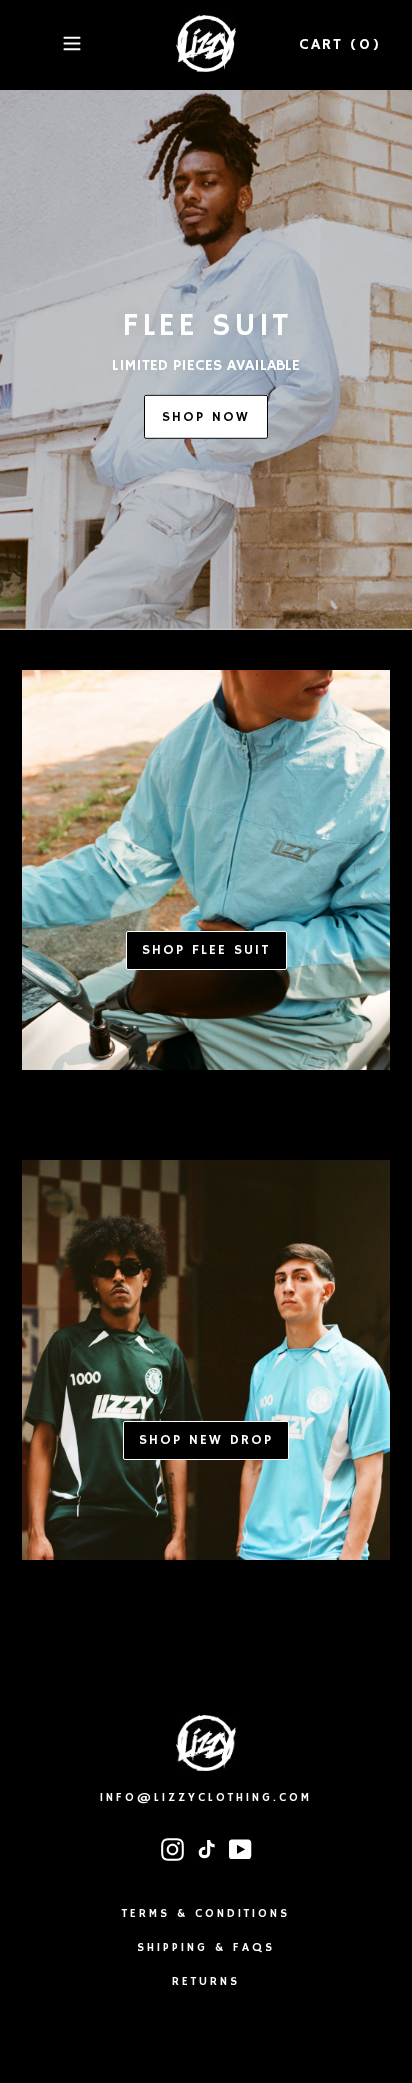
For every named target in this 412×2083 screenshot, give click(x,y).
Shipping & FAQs (206, 1947)
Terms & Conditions (206, 1913)
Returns (206, 1981)
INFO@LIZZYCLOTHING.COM (206, 1797)
